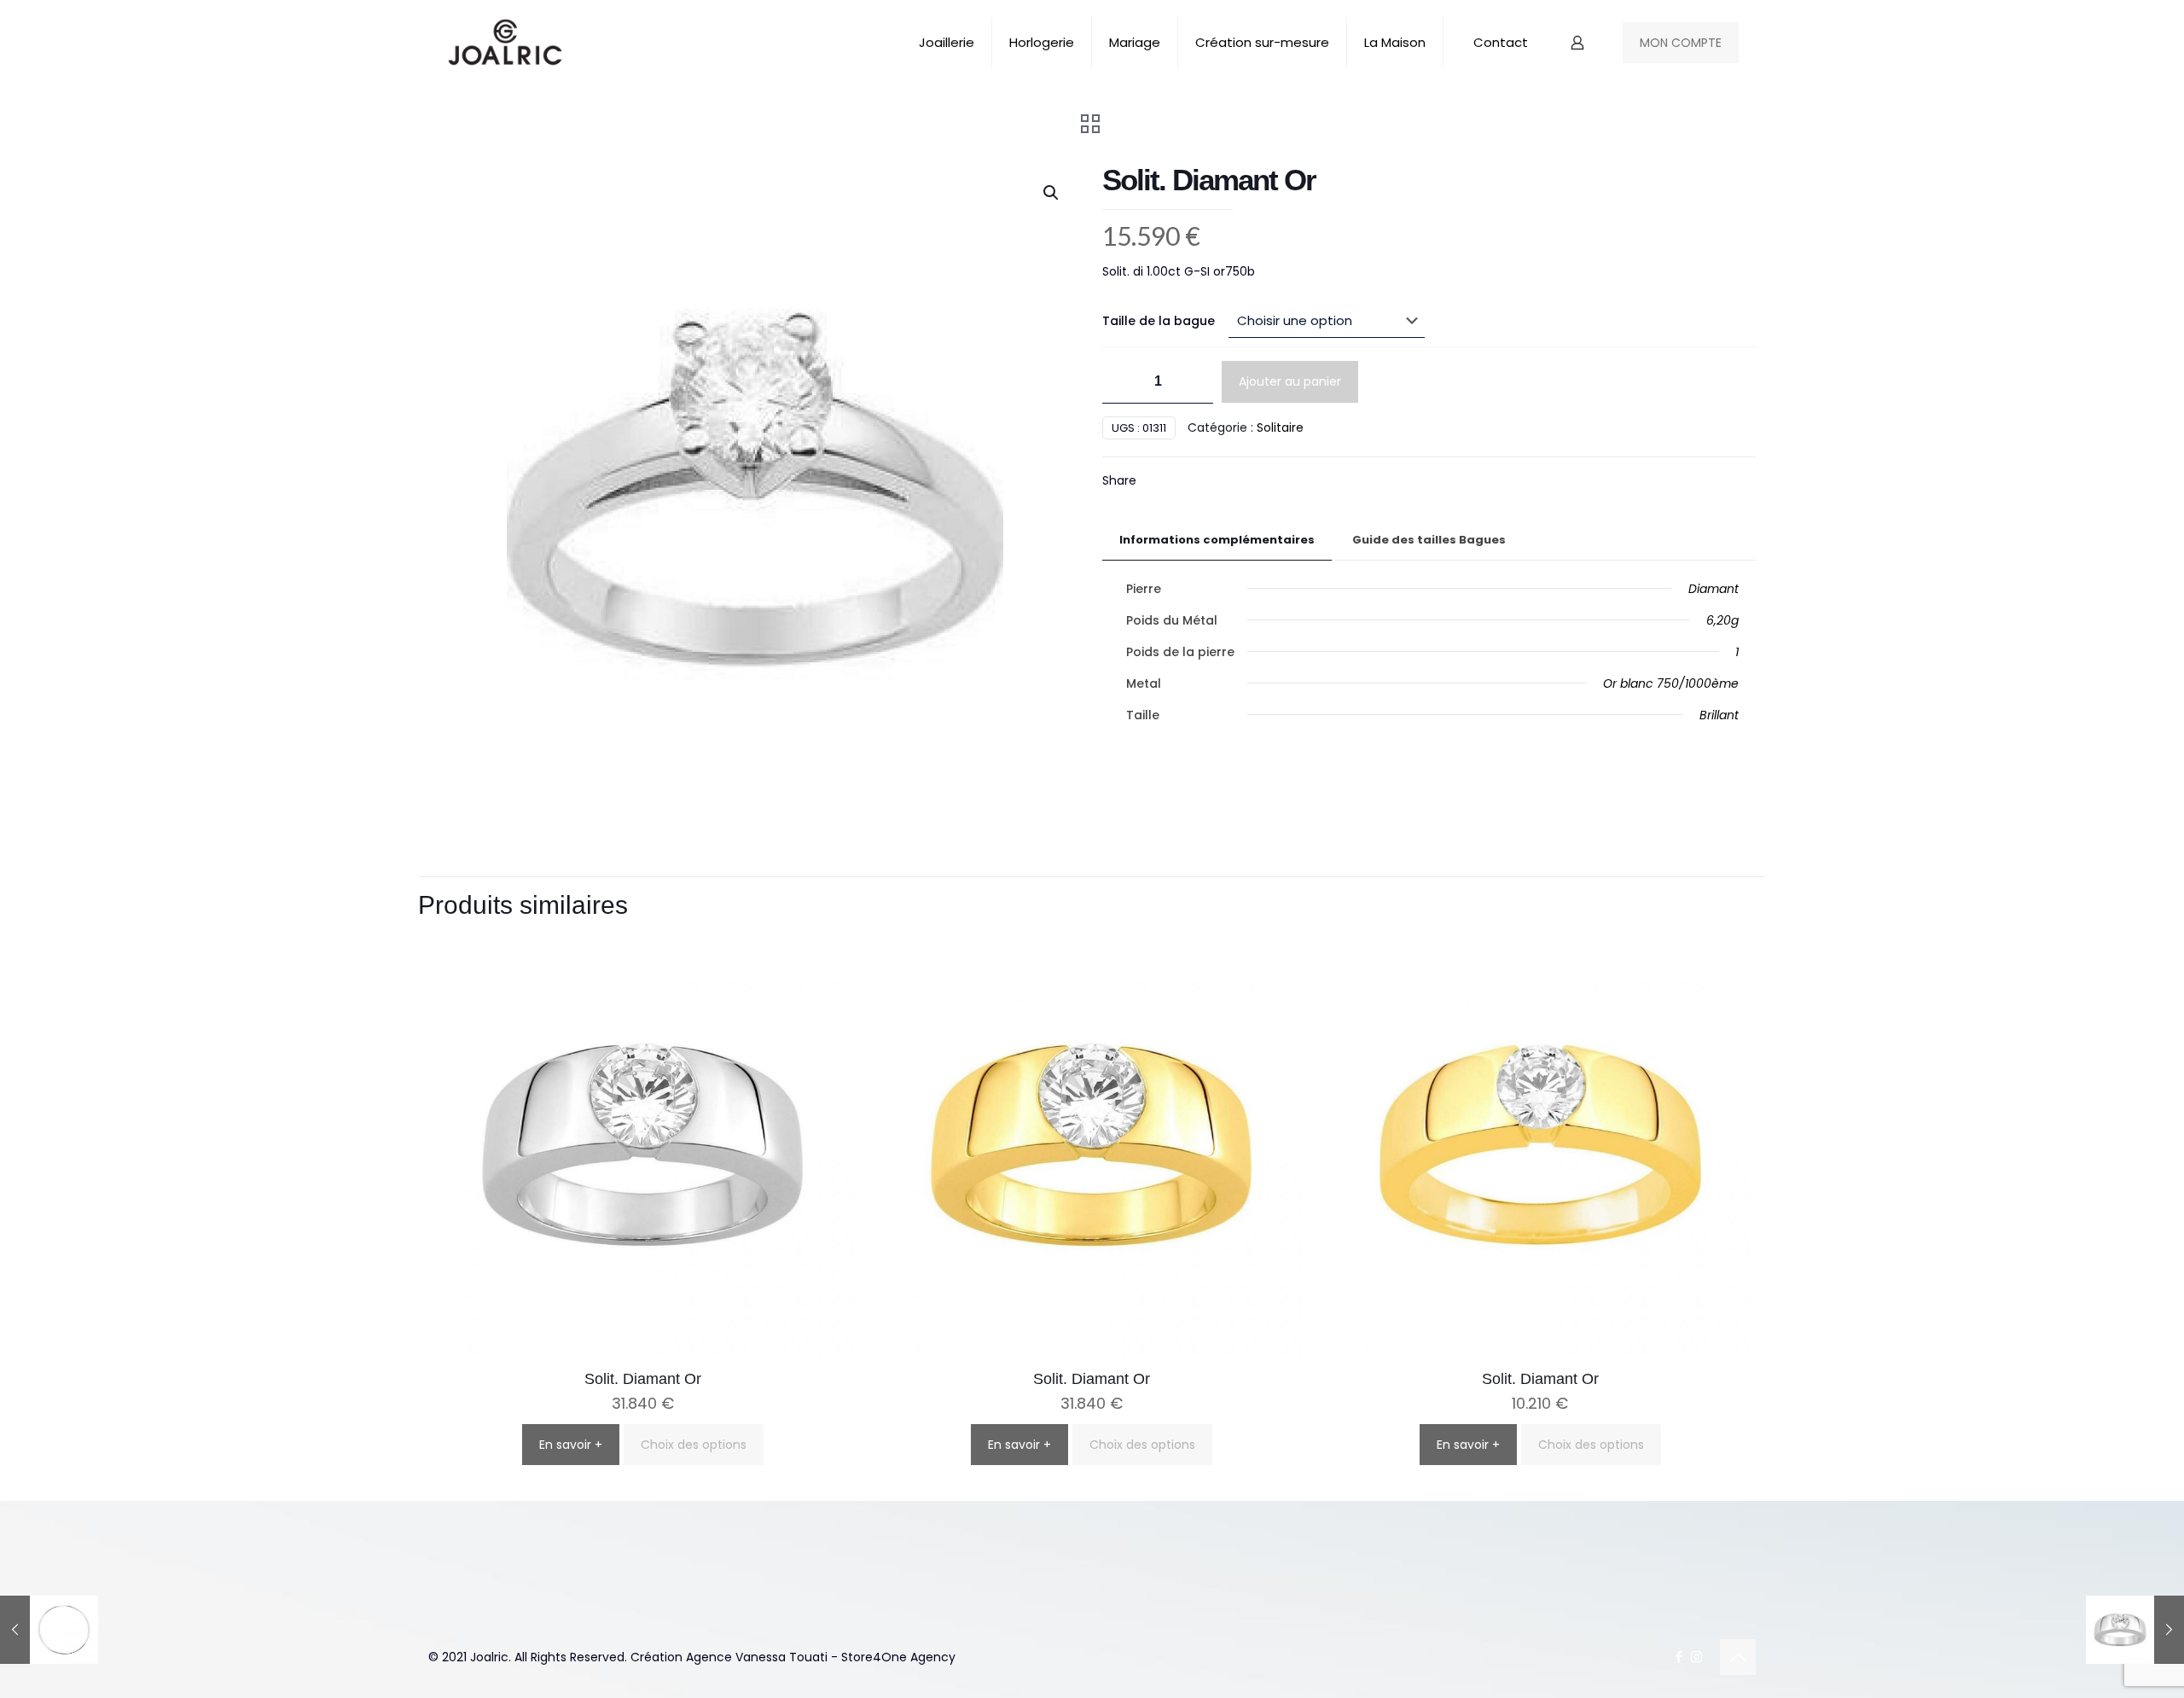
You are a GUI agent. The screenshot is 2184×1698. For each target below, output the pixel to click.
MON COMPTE (1681, 43)
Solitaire (1280, 427)
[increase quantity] (1194, 382)
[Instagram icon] (1696, 1657)
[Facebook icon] (1679, 1657)
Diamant (1714, 589)
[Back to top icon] (1738, 1657)
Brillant (1719, 715)
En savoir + (571, 1445)
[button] (1052, 193)
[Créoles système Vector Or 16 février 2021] (49, 1630)
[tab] (1217, 541)
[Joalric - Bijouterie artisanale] (505, 43)
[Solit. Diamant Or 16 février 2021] (2135, 1630)
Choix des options (694, 1445)
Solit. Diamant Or (643, 1379)
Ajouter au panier (1290, 381)
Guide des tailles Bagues (1429, 540)
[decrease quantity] (1121, 382)
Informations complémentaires (1217, 540)
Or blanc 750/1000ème (1671, 683)
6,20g (1722, 620)
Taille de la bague (1159, 321)
